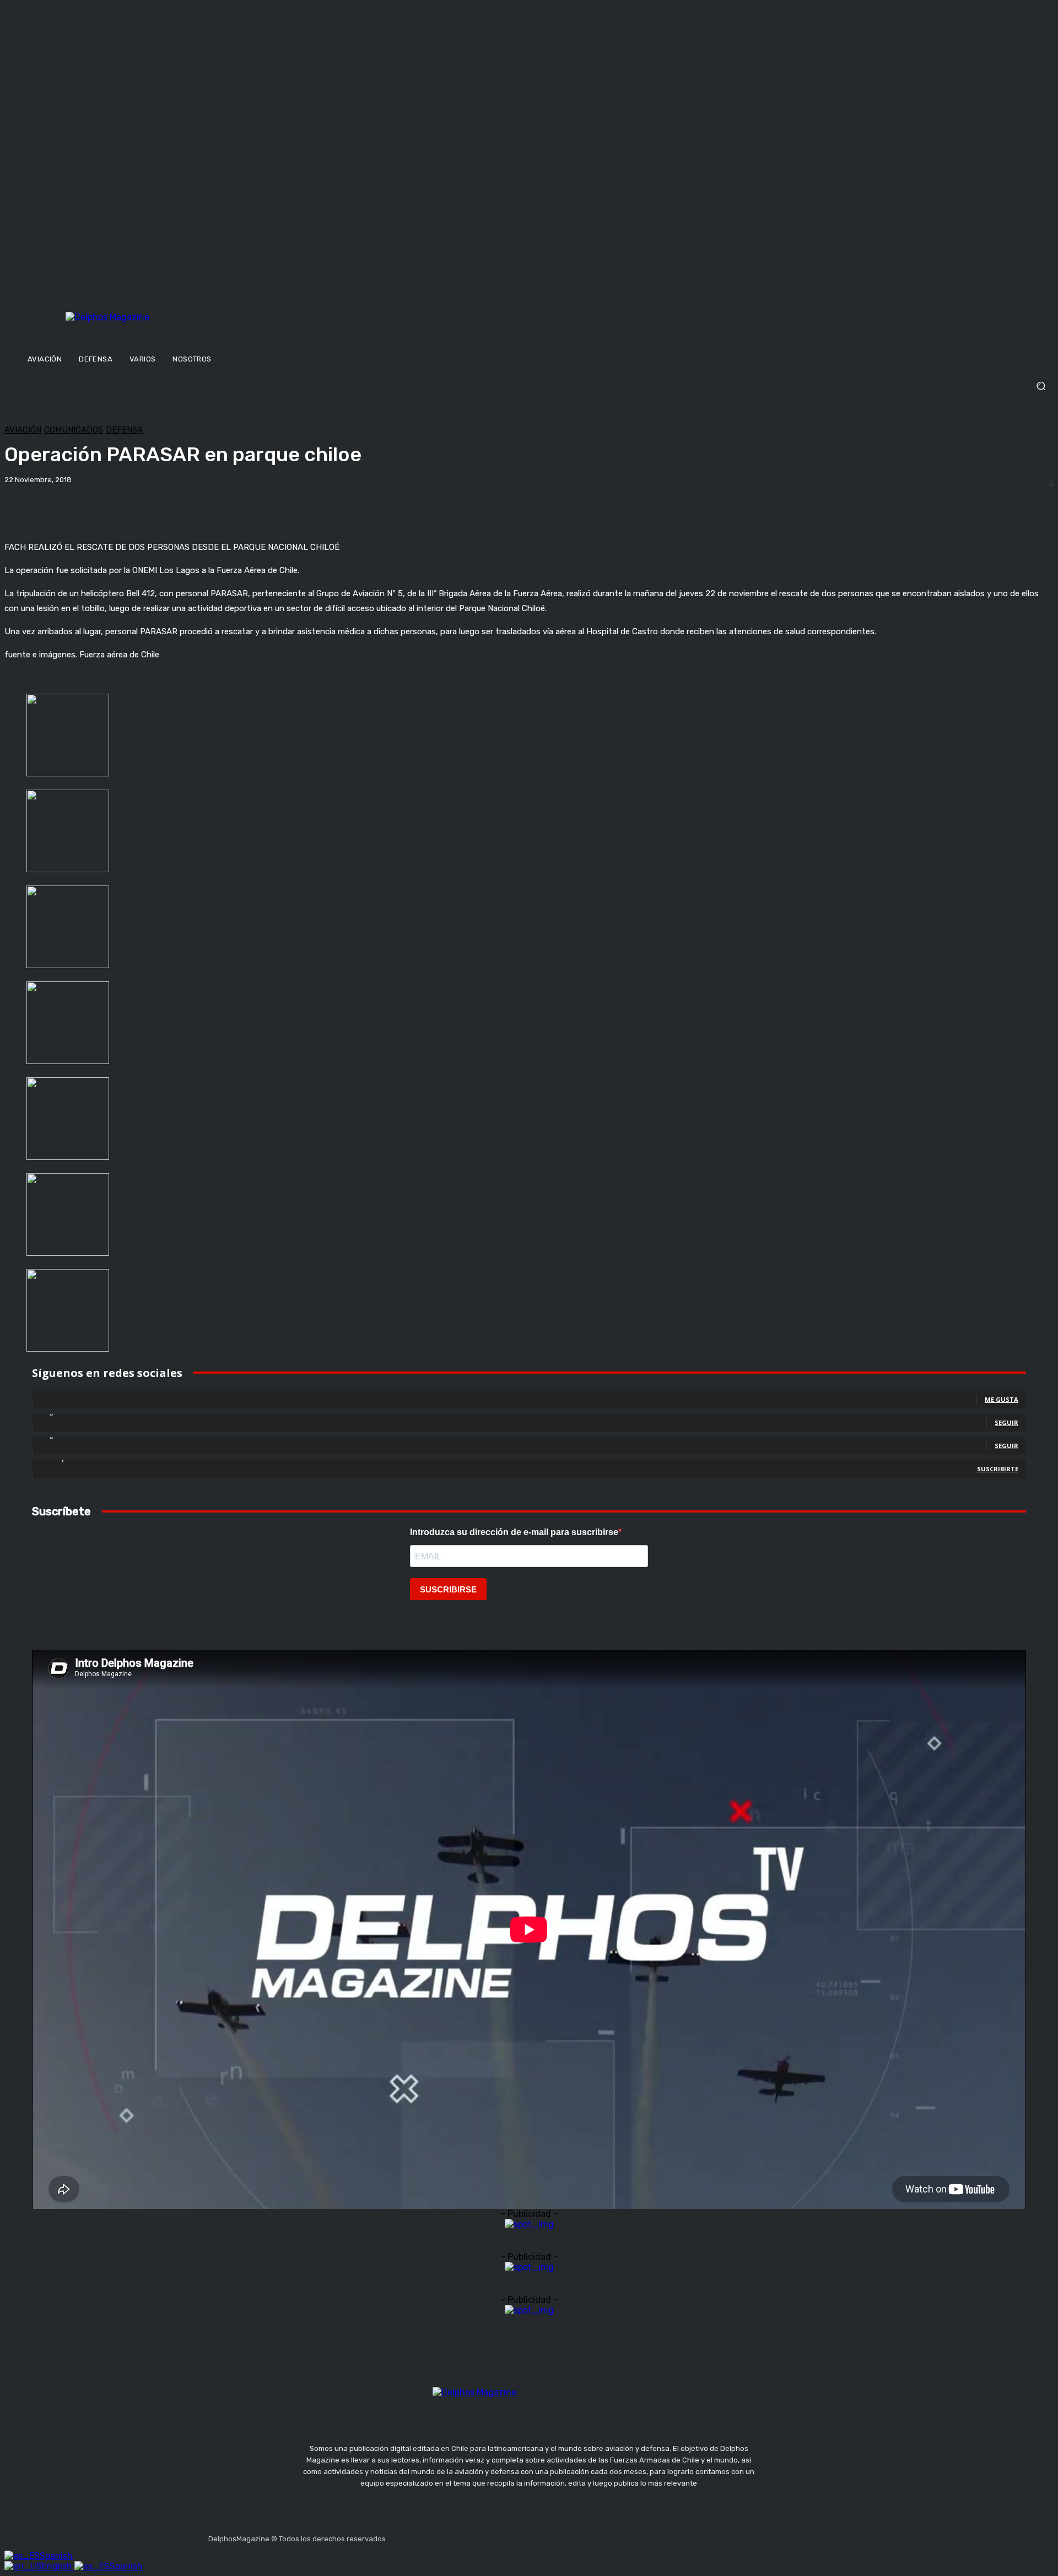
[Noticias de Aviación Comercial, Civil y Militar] (162, 329)
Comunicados (74, 430)
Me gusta (1002, 1399)
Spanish (56, 2556)
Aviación (23, 430)
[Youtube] (475, 2536)
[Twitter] (449, 2536)
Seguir (1006, 1422)
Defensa (124, 430)
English (58, 2566)
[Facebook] (396, 2536)
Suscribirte (998, 1469)
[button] (529, 386)
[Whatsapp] (501, 2536)
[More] (385, 504)
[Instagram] (423, 2536)
